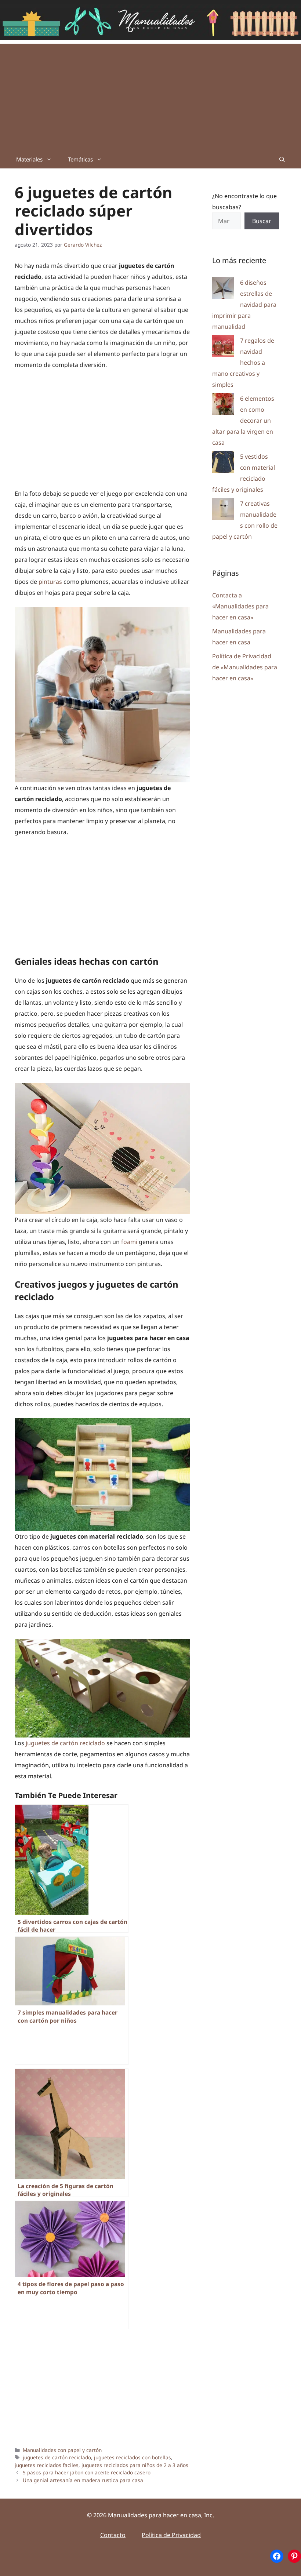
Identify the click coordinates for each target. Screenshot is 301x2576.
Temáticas (80, 159)
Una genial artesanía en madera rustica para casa (83, 2480)
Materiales (29, 159)
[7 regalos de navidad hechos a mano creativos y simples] (223, 348)
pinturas (50, 582)
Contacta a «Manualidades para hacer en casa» (240, 606)
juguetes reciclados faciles (47, 2465)
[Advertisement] (150, 95)
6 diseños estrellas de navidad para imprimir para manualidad (244, 305)
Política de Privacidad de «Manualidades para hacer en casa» (245, 667)
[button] (282, 159)
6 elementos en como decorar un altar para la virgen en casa (243, 421)
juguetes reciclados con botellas (133, 2457)
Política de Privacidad (171, 2535)
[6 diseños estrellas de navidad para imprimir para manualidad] (223, 290)
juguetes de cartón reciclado (65, 1743)
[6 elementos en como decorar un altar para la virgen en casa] (223, 406)
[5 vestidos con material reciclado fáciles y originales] (223, 464)
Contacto (113, 2535)
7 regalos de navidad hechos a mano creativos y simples (243, 363)
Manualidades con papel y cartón (62, 2450)
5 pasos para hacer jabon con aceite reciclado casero (87, 2472)
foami (129, 1242)
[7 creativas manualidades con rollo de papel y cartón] (223, 511)
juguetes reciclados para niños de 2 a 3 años (135, 2465)
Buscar (262, 221)
